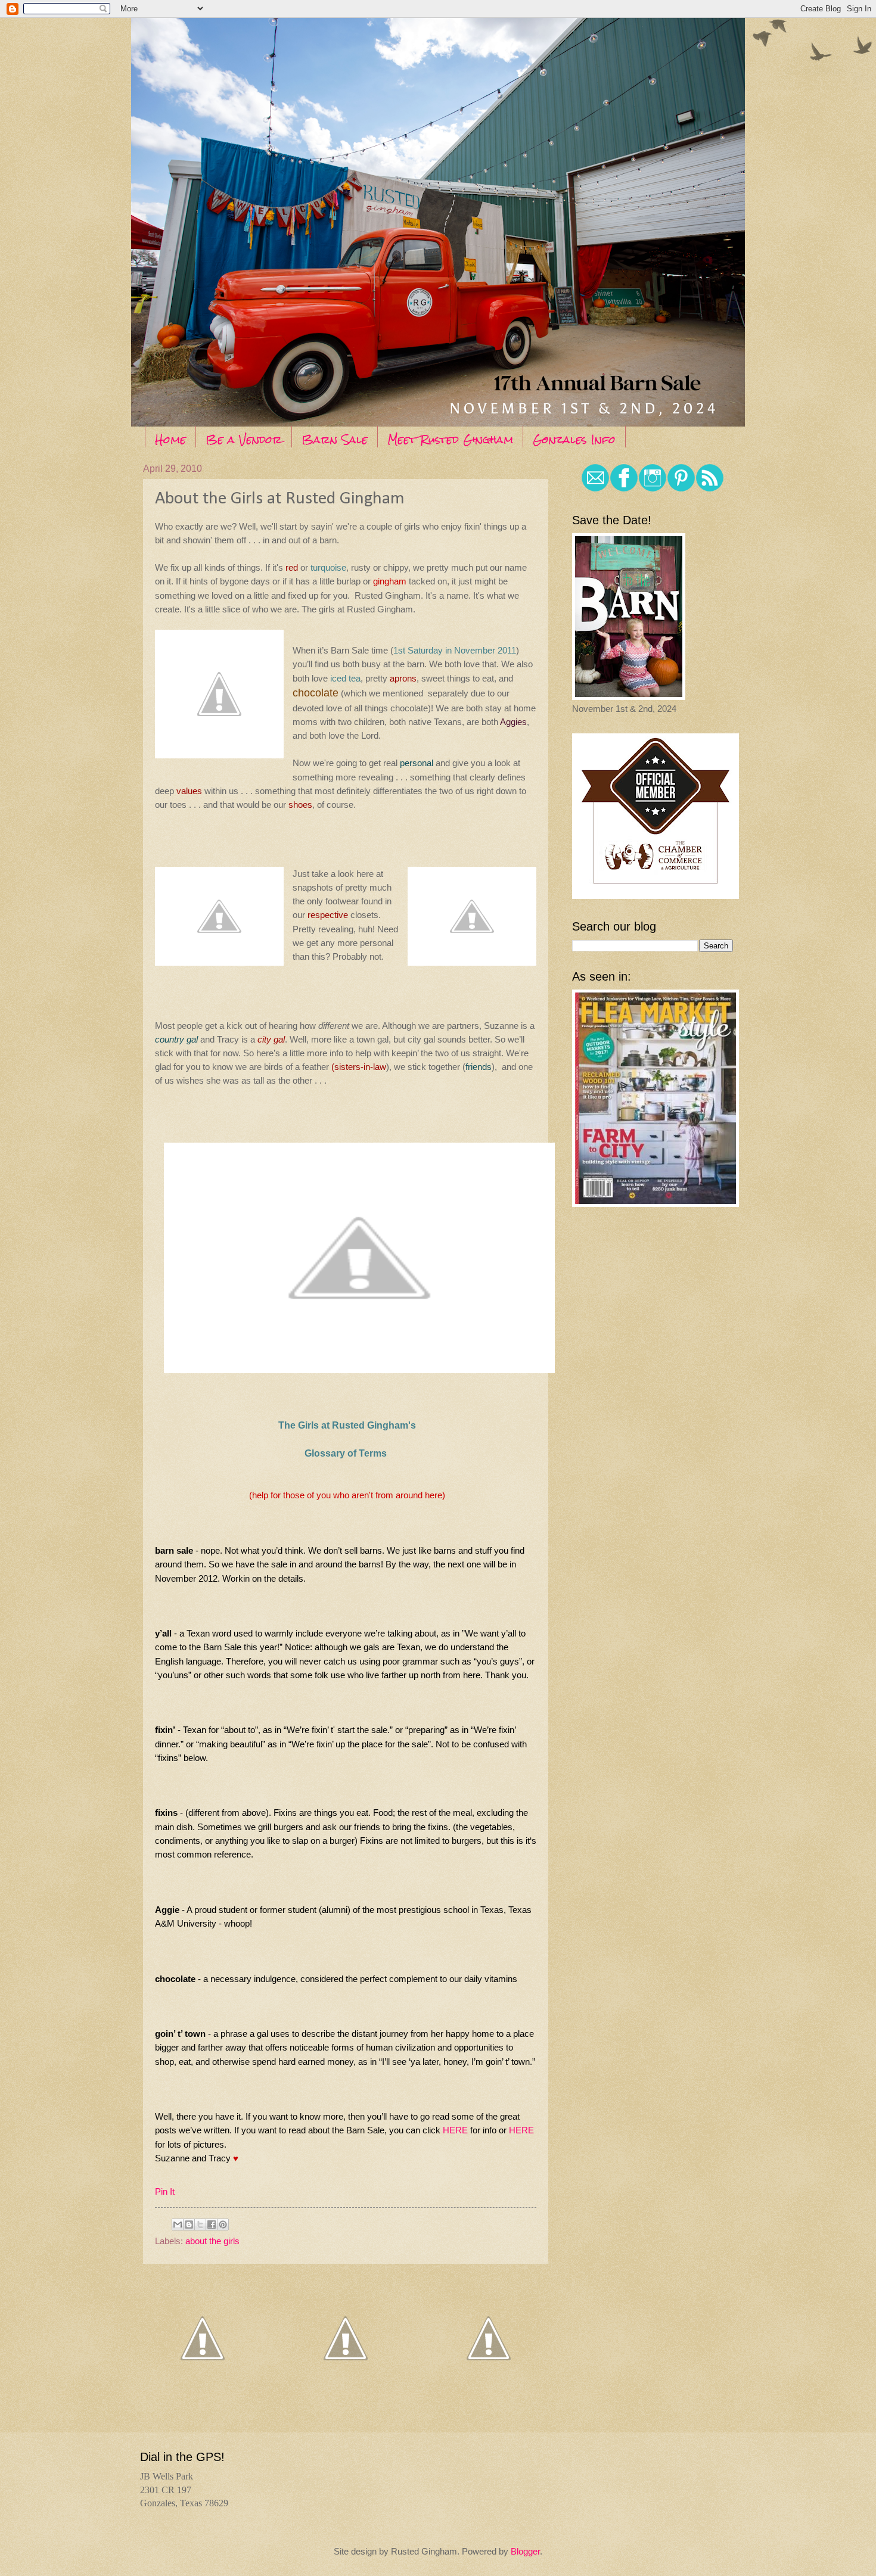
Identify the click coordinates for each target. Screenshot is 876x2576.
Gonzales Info (574, 439)
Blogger (525, 2552)
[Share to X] (200, 2225)
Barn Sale (335, 439)
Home (170, 439)
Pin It (165, 2191)
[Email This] (178, 2225)
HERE (455, 2130)
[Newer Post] (203, 2393)
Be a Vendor (244, 439)
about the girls (212, 2241)
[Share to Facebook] (212, 2225)
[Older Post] (489, 2393)
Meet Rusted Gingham (450, 439)
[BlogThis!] (189, 2225)
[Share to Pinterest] (223, 2225)
